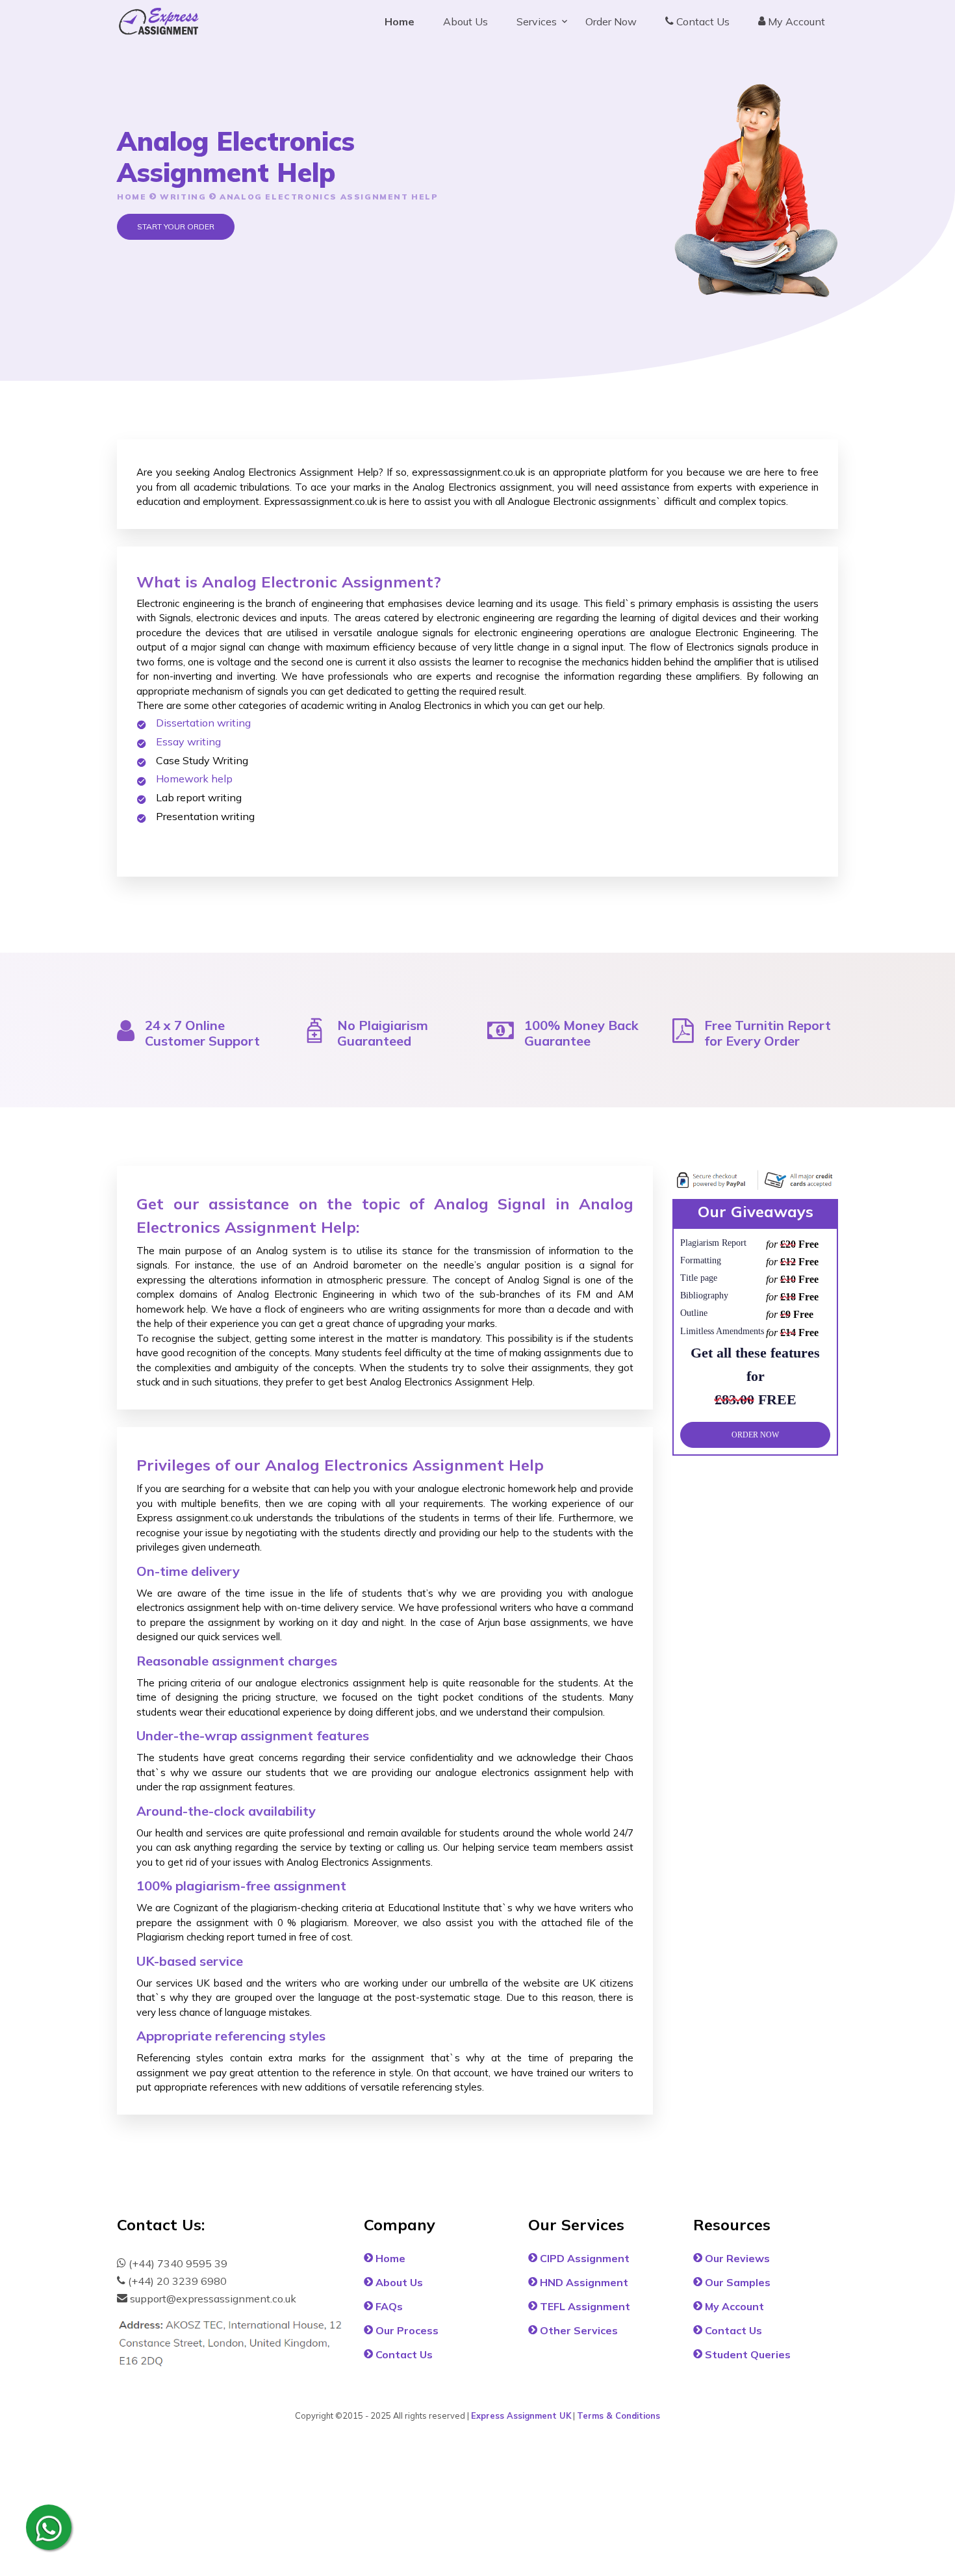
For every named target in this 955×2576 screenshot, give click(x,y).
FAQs (388, 2306)
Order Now (611, 21)
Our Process (406, 2330)
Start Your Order (176, 226)
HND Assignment (583, 2282)
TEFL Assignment (584, 2306)
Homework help (194, 779)
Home (400, 21)
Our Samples (736, 2282)
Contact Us (702, 21)
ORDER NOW (755, 1434)
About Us (465, 21)
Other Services (578, 2330)
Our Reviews (736, 2258)
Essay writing (188, 741)
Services (537, 21)
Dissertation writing (203, 723)
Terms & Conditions (618, 2415)
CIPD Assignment (583, 2258)
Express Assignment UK (521, 2415)
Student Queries (746, 2354)
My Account (795, 21)
